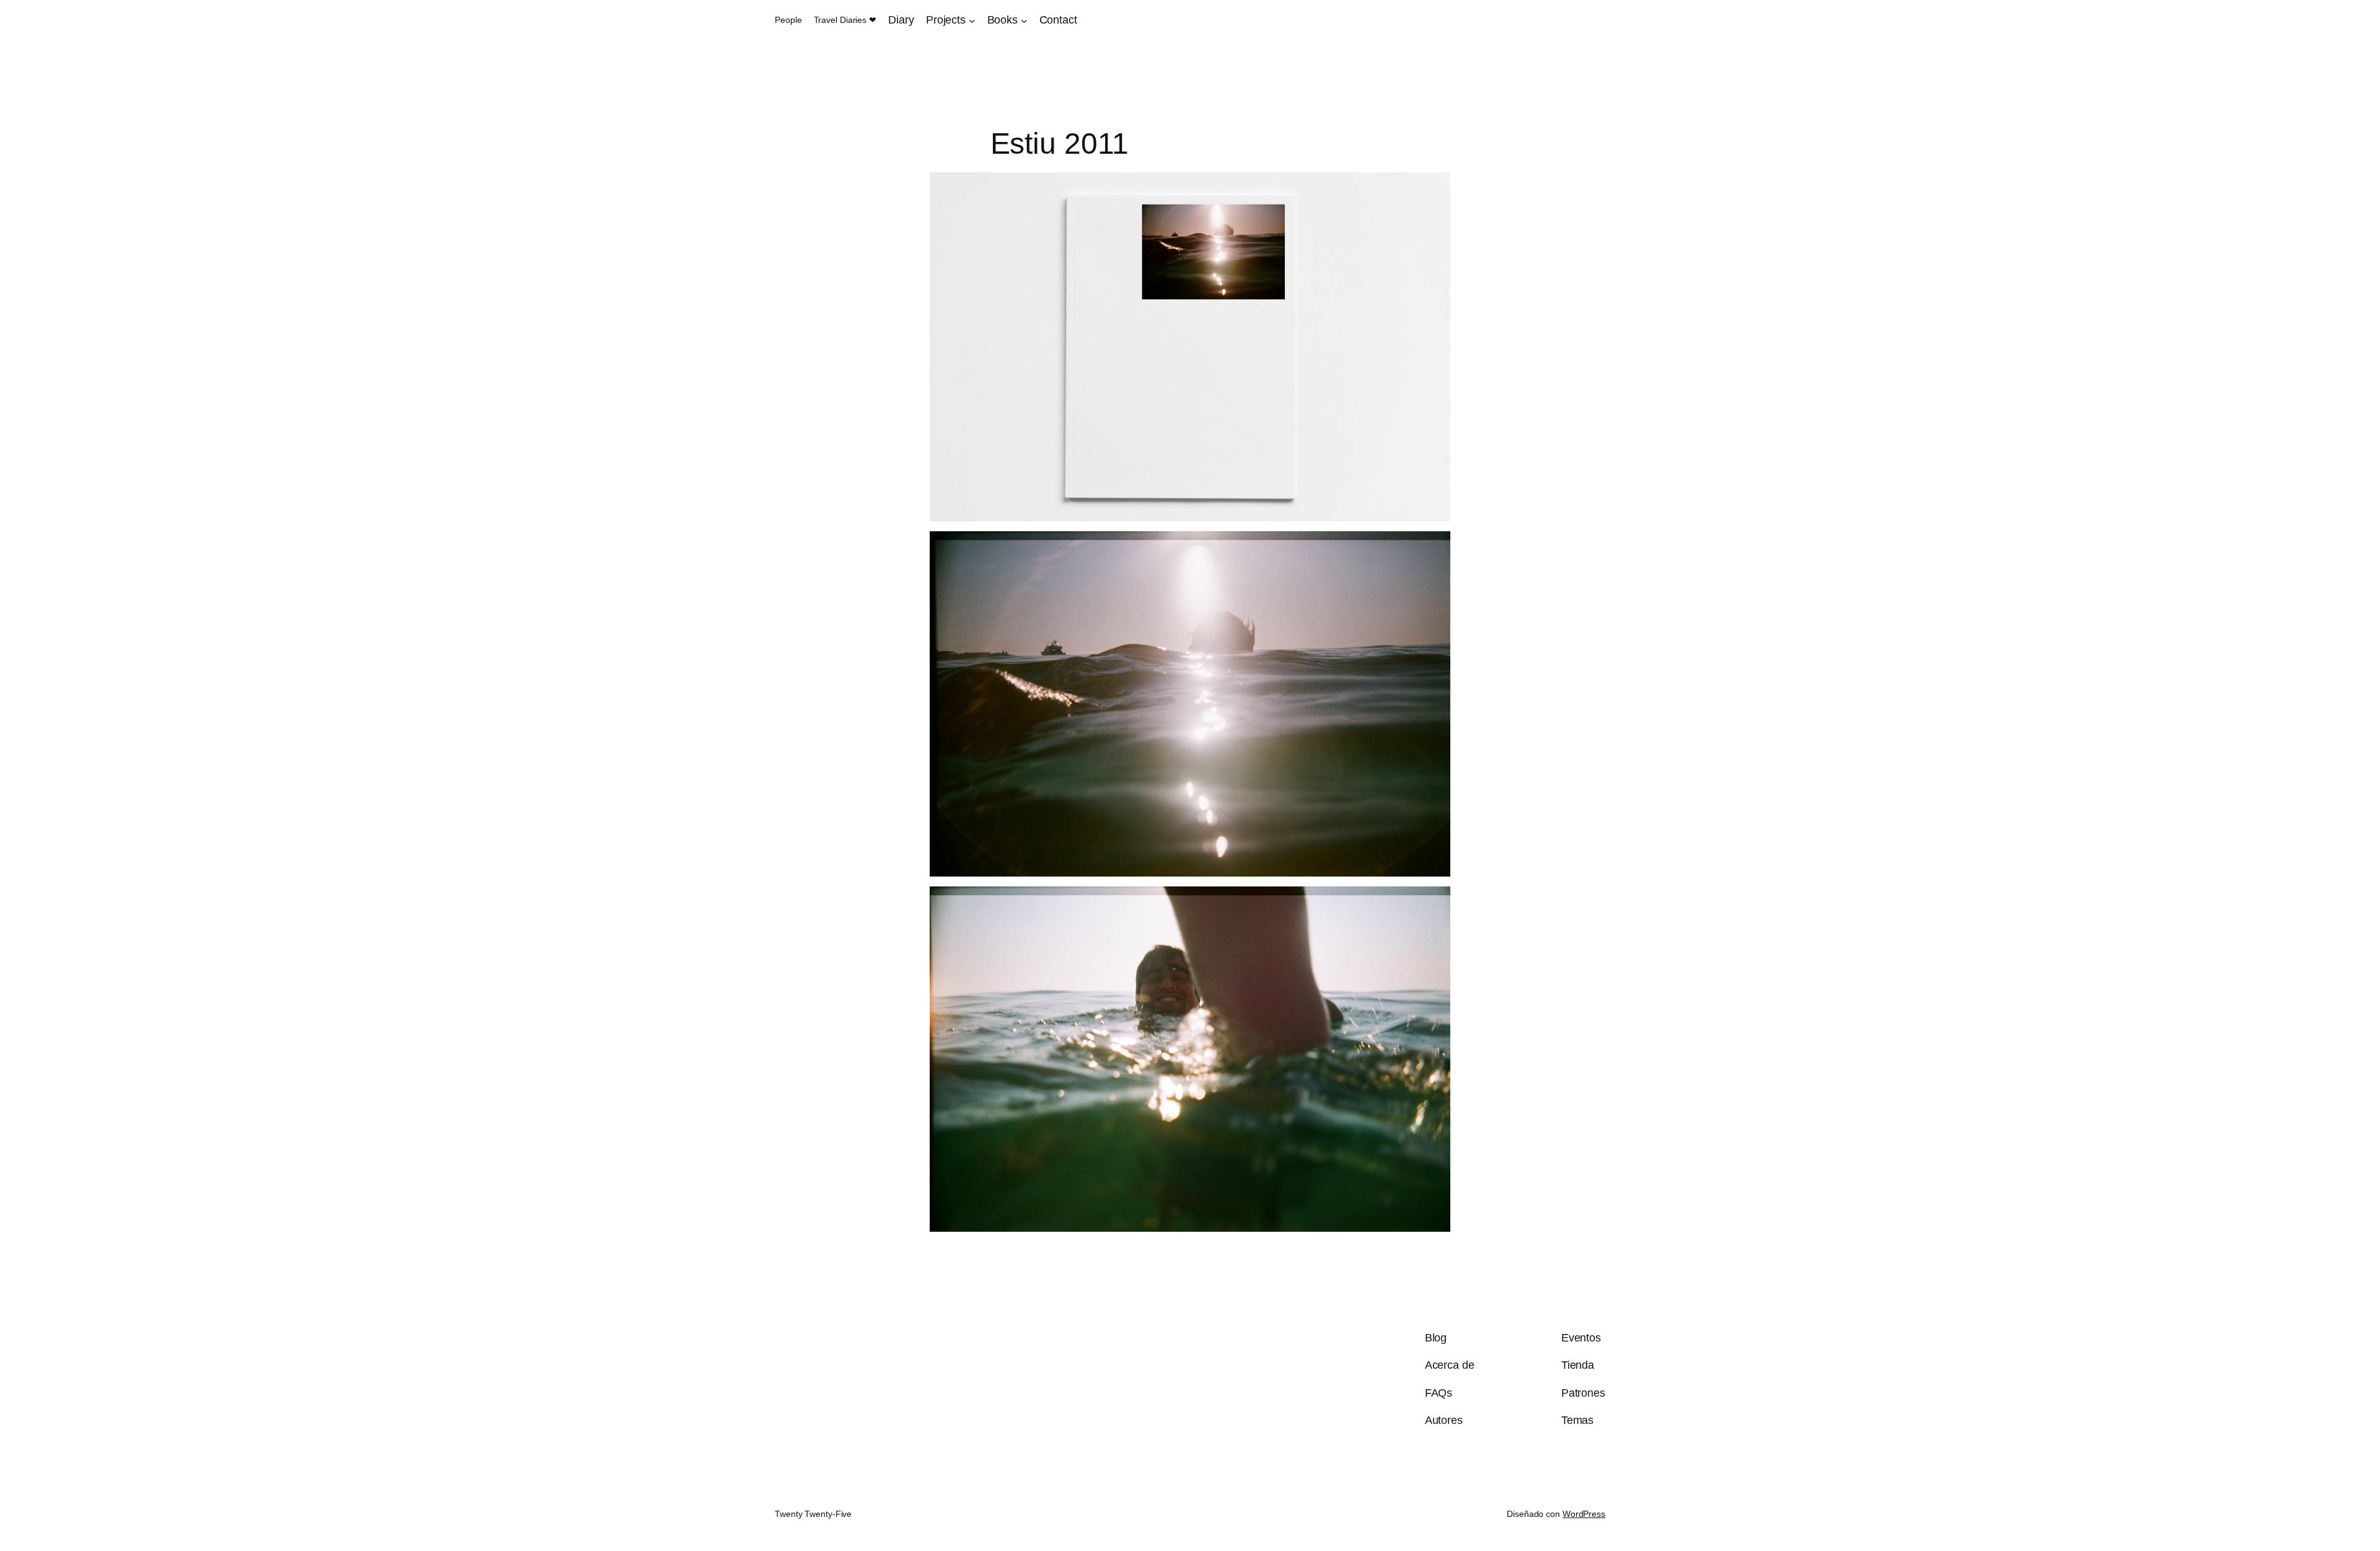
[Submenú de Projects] (972, 20)
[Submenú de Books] (1024, 20)
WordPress (1584, 1514)
